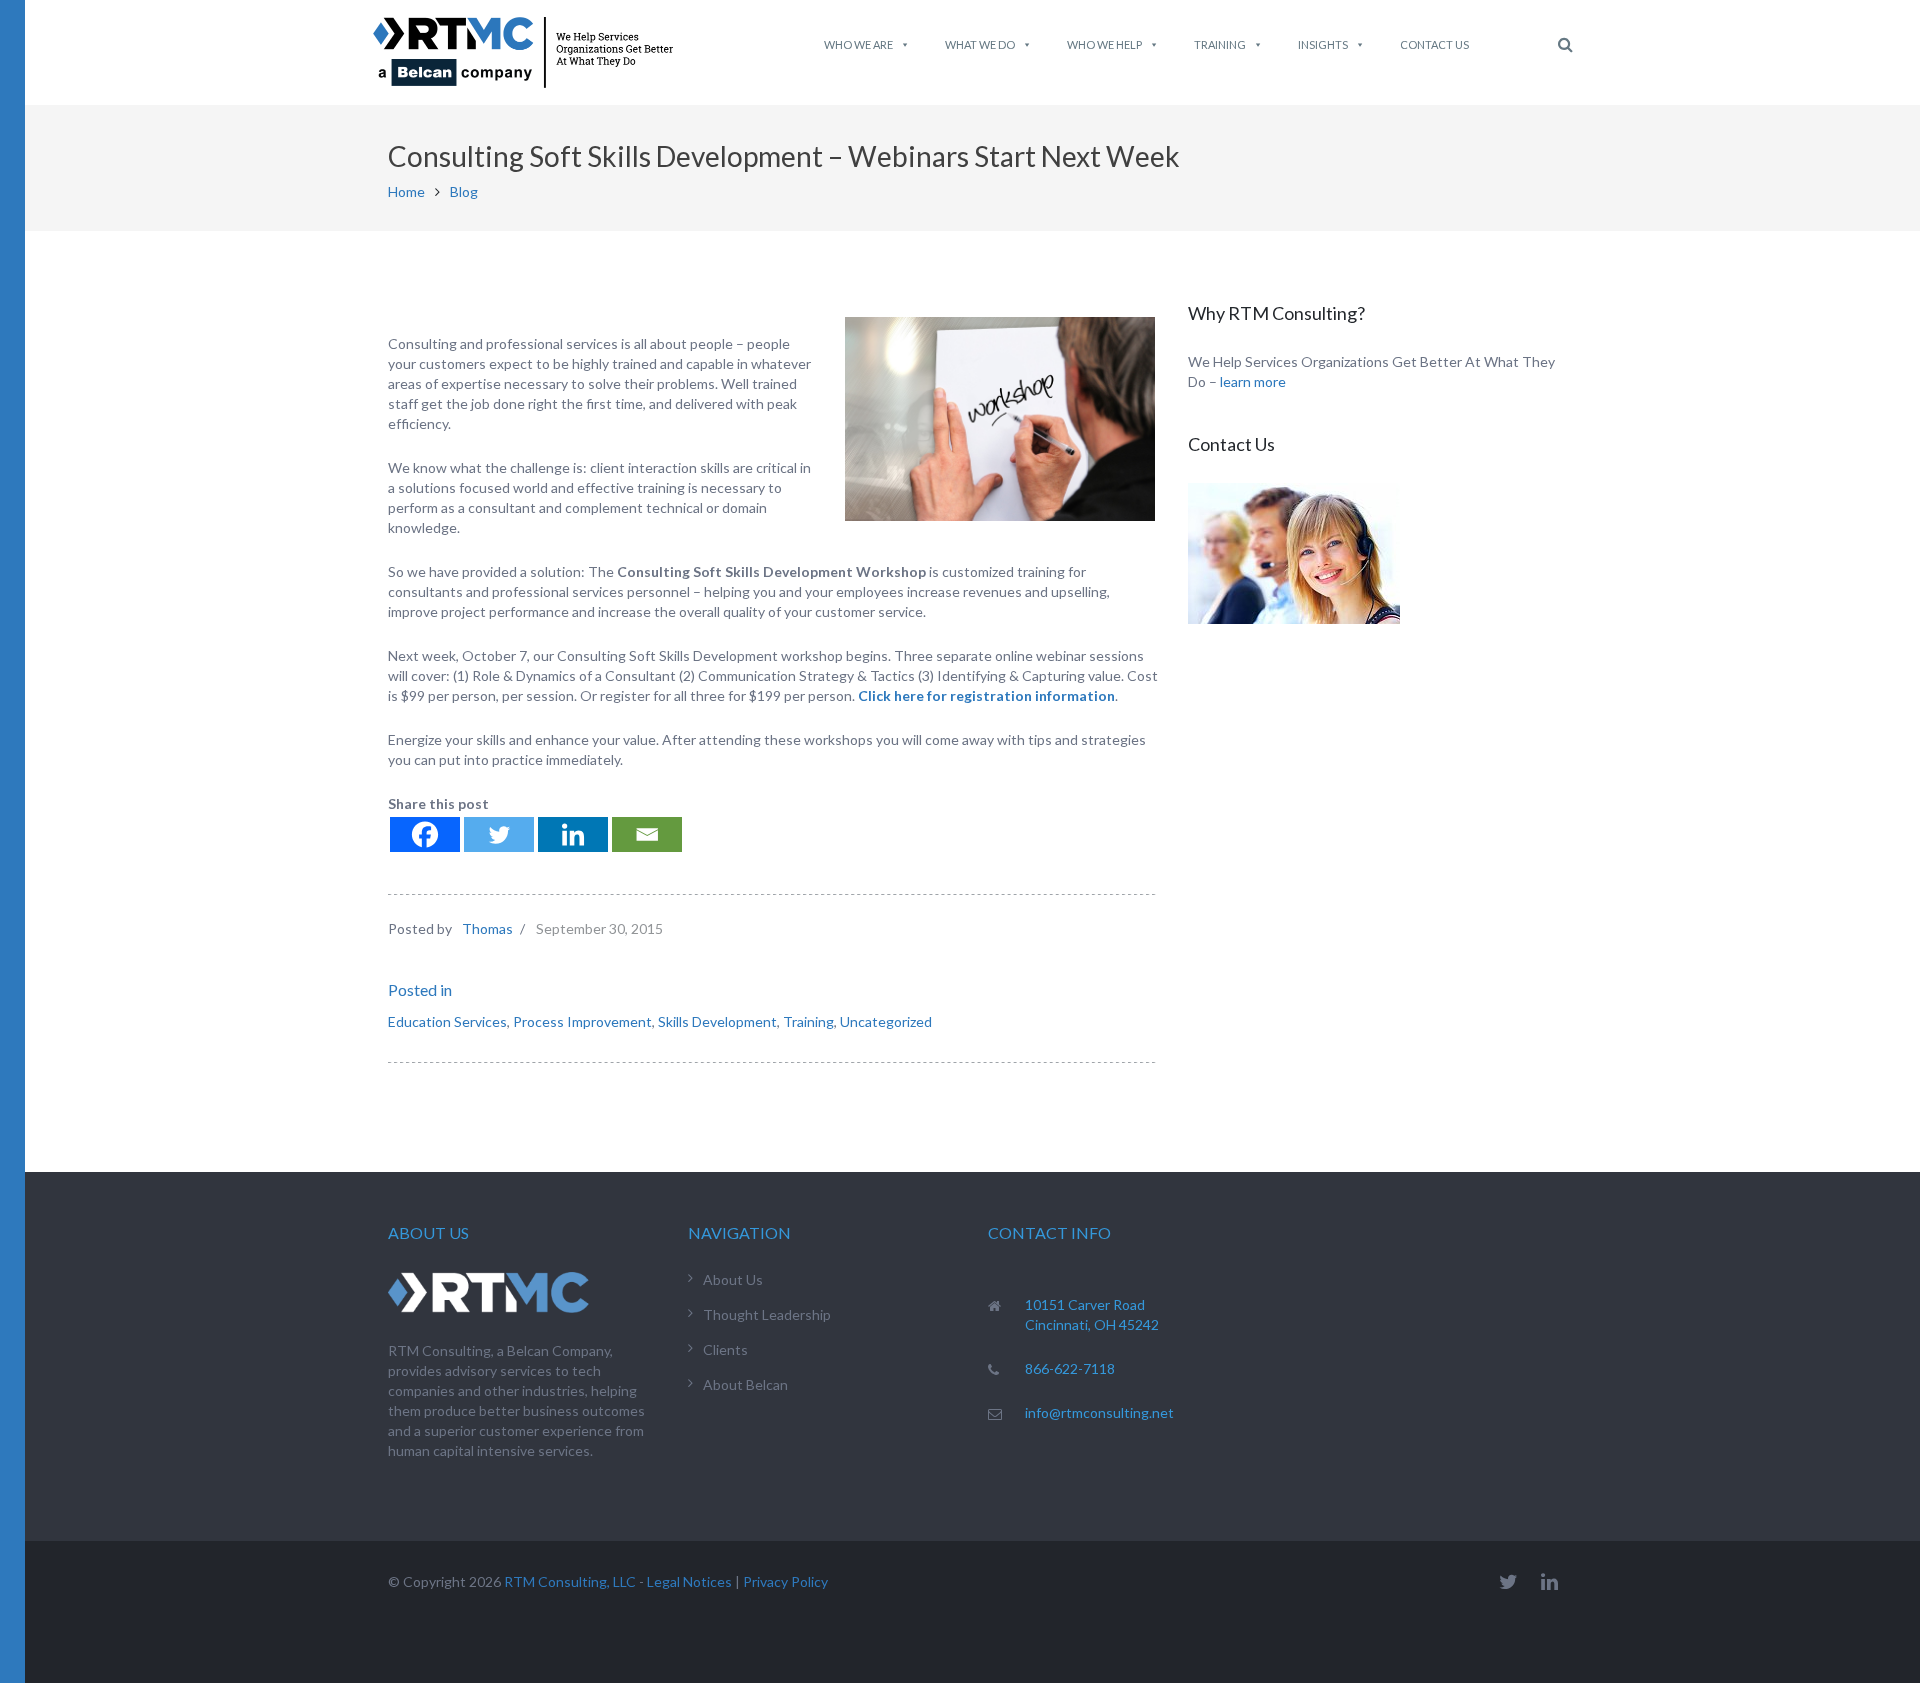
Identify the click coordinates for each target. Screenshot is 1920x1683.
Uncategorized (886, 1021)
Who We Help (1104, 44)
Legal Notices (689, 1581)
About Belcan (745, 1384)
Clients (725, 1349)
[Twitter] (499, 834)
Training (1220, 44)
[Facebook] (425, 834)
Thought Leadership (767, 1314)
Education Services (447, 1021)
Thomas (487, 928)
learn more (1253, 381)
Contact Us (1434, 44)
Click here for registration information (986, 695)
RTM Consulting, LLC (570, 1581)
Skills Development (717, 1021)
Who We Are (858, 44)
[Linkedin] (573, 834)
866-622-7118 (1070, 1368)
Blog (464, 191)
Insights (1323, 44)
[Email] (647, 834)
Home (406, 191)
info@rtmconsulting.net (1099, 1412)
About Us (733, 1279)
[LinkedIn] (1549, 1581)
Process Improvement (582, 1021)
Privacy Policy (785, 1581)
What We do (980, 44)
